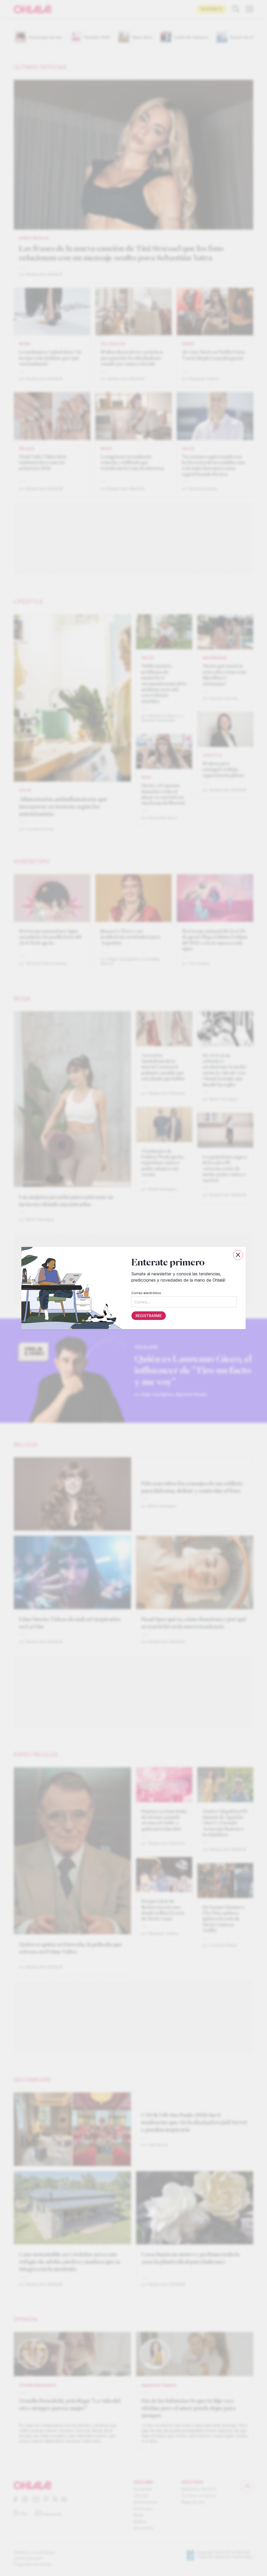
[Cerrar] (238, 1255)
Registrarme (149, 1316)
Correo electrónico (146, 1293)
